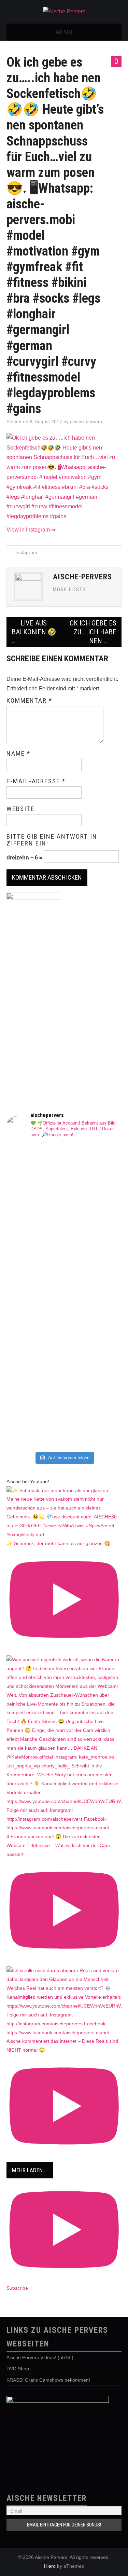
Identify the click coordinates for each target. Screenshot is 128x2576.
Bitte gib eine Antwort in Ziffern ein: (52, 840)
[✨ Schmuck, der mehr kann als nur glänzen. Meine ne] (64, 1381)
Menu (64, 32)
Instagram (26, 552)
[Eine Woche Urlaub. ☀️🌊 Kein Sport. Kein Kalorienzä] (64, 1181)
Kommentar (29, 701)
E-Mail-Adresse (36, 781)
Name (18, 754)
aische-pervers (86, 422)
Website (20, 809)
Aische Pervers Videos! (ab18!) (40, 2357)
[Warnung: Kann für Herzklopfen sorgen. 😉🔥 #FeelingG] (64, 1234)
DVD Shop (18, 2369)
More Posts (69, 590)
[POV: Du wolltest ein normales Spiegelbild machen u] (64, 1429)
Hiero (50, 2566)
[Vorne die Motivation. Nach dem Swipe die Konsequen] (64, 1268)
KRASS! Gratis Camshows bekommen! (48, 2380)
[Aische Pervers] (64, 11)
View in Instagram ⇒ (31, 530)
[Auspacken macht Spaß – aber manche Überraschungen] (64, 1320)
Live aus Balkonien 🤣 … (34, 632)
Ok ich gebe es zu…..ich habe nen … (93, 632)
